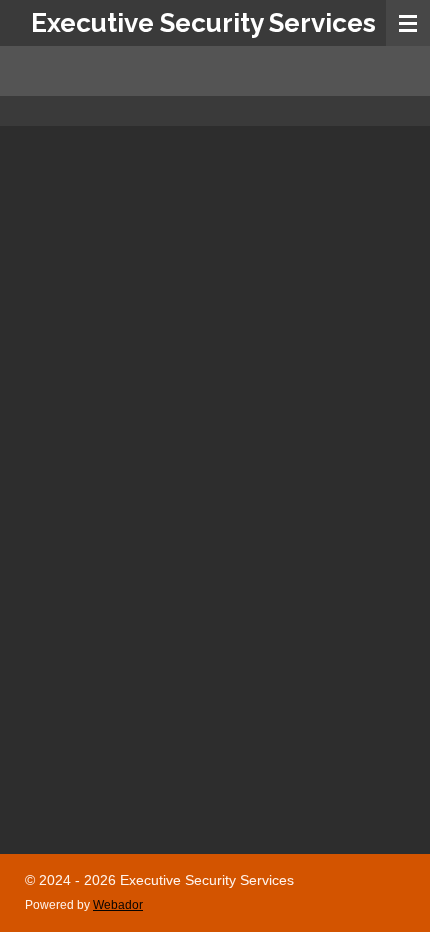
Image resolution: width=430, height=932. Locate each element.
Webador (118, 904)
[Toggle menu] (408, 23)
